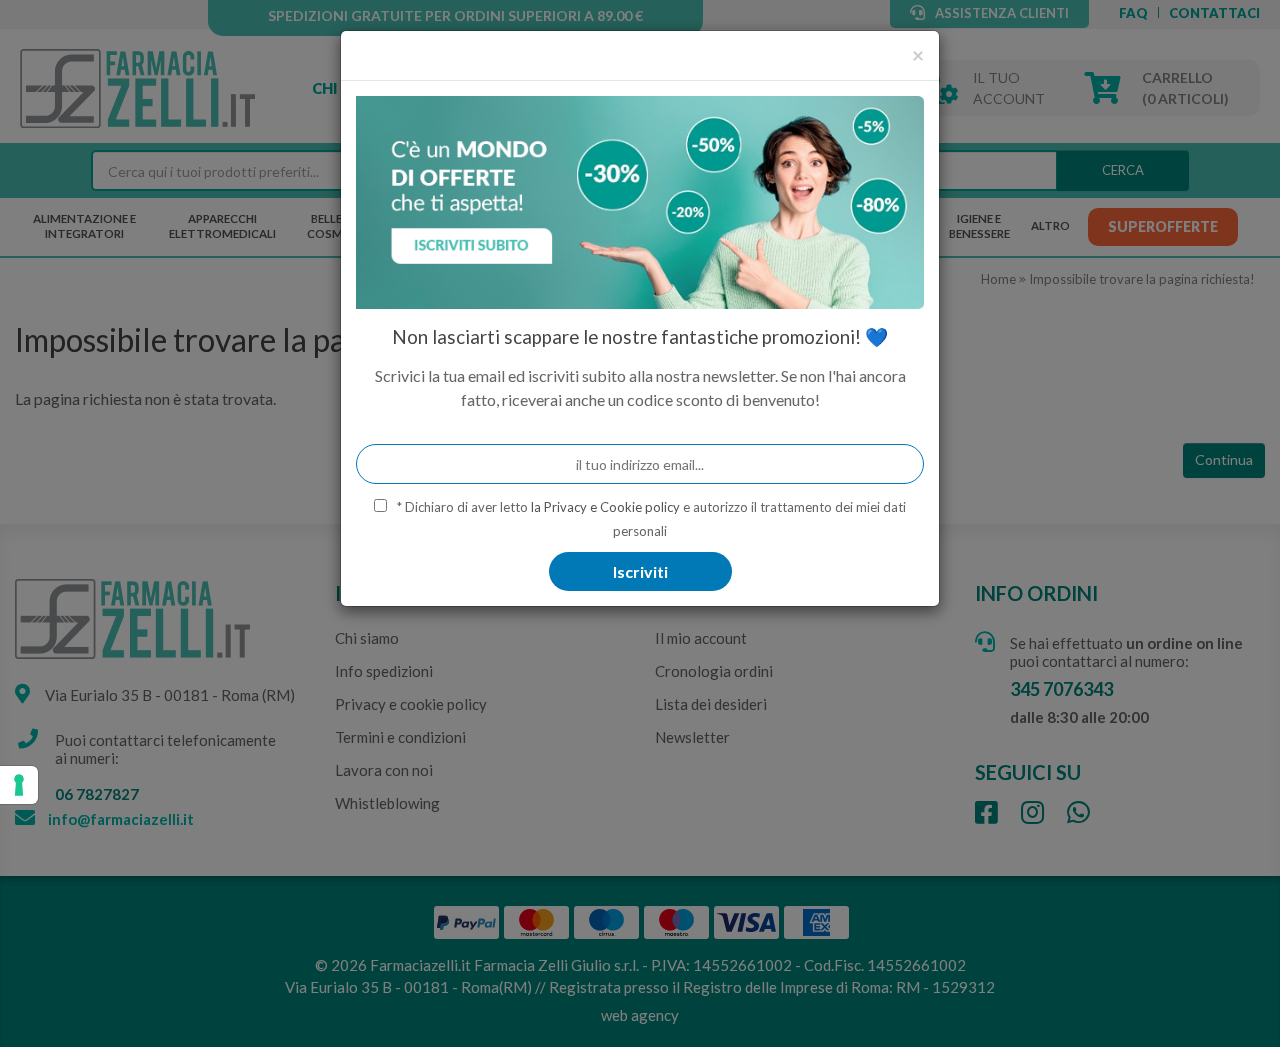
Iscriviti (640, 571)
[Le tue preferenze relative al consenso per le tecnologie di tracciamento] (19, 785)
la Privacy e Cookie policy (605, 507)
